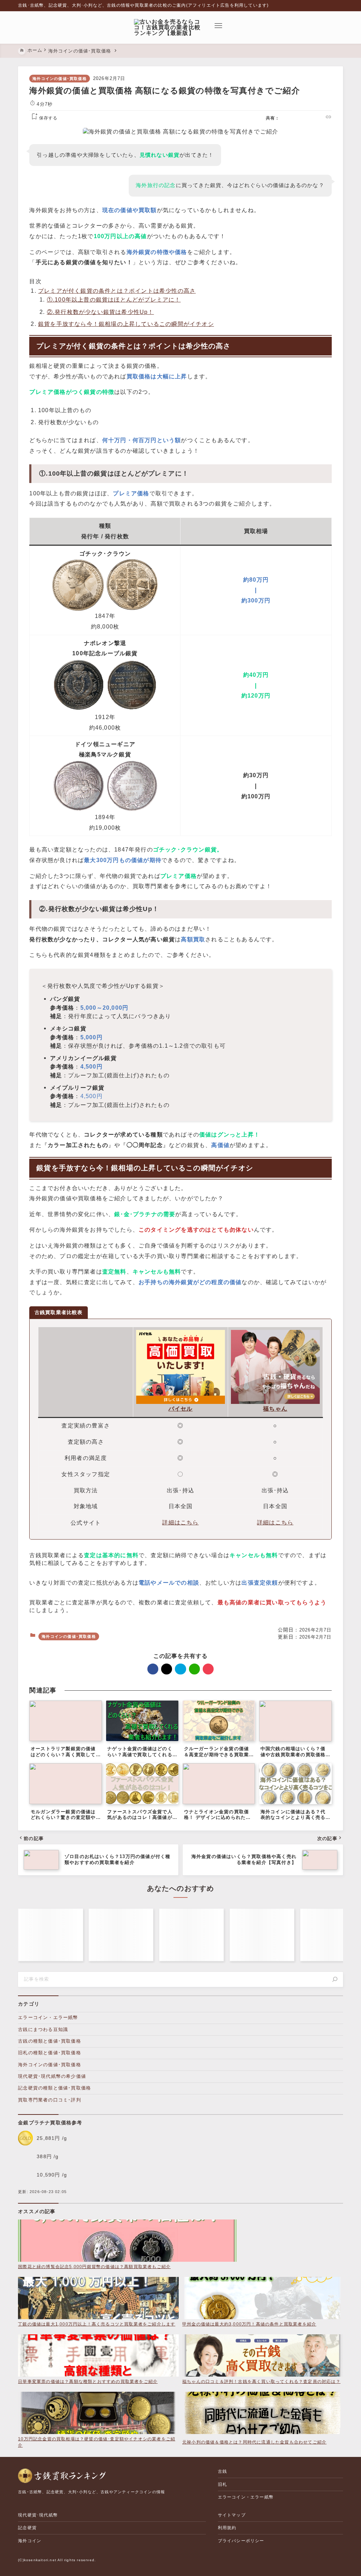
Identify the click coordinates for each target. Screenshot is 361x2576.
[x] (292, 118)
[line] (310, 118)
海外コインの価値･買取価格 (60, 79)
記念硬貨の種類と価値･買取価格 (54, 2088)
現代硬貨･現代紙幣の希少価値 (52, 2076)
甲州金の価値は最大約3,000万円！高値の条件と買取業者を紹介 (249, 2324)
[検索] (335, 1980)
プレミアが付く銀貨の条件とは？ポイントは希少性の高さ (117, 291)
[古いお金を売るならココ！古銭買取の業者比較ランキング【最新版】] (170, 27)
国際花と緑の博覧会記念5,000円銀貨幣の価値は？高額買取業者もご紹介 (94, 2267)
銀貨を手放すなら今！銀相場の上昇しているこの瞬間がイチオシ (126, 324)
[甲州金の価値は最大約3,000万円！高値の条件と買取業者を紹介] (263, 2299)
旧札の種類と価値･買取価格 (50, 2053)
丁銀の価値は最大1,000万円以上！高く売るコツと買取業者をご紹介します (97, 2324)
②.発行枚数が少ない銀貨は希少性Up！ (100, 312)
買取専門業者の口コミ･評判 (50, 2100)
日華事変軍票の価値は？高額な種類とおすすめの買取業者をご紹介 (88, 2382)
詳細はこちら (180, 1522)
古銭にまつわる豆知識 (43, 2029)
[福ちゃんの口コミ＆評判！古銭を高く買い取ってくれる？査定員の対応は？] (263, 2356)
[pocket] (319, 118)
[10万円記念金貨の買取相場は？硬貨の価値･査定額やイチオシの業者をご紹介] (98, 2414)
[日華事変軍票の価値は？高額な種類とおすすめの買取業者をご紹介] (98, 2356)
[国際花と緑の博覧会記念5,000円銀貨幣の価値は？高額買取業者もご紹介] (127, 2241)
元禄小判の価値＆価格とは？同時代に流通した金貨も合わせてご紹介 (254, 2442)
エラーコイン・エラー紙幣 (48, 2017)
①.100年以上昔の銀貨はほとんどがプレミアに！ (114, 299)
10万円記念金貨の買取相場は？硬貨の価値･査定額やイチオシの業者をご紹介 (97, 2442)
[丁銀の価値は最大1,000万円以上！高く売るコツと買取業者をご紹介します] (98, 2299)
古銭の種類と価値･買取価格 (50, 2041)
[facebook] (283, 118)
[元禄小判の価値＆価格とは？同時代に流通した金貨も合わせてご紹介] (263, 2415)
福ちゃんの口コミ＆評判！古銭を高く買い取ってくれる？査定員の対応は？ (261, 2382)
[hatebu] (301, 118)
